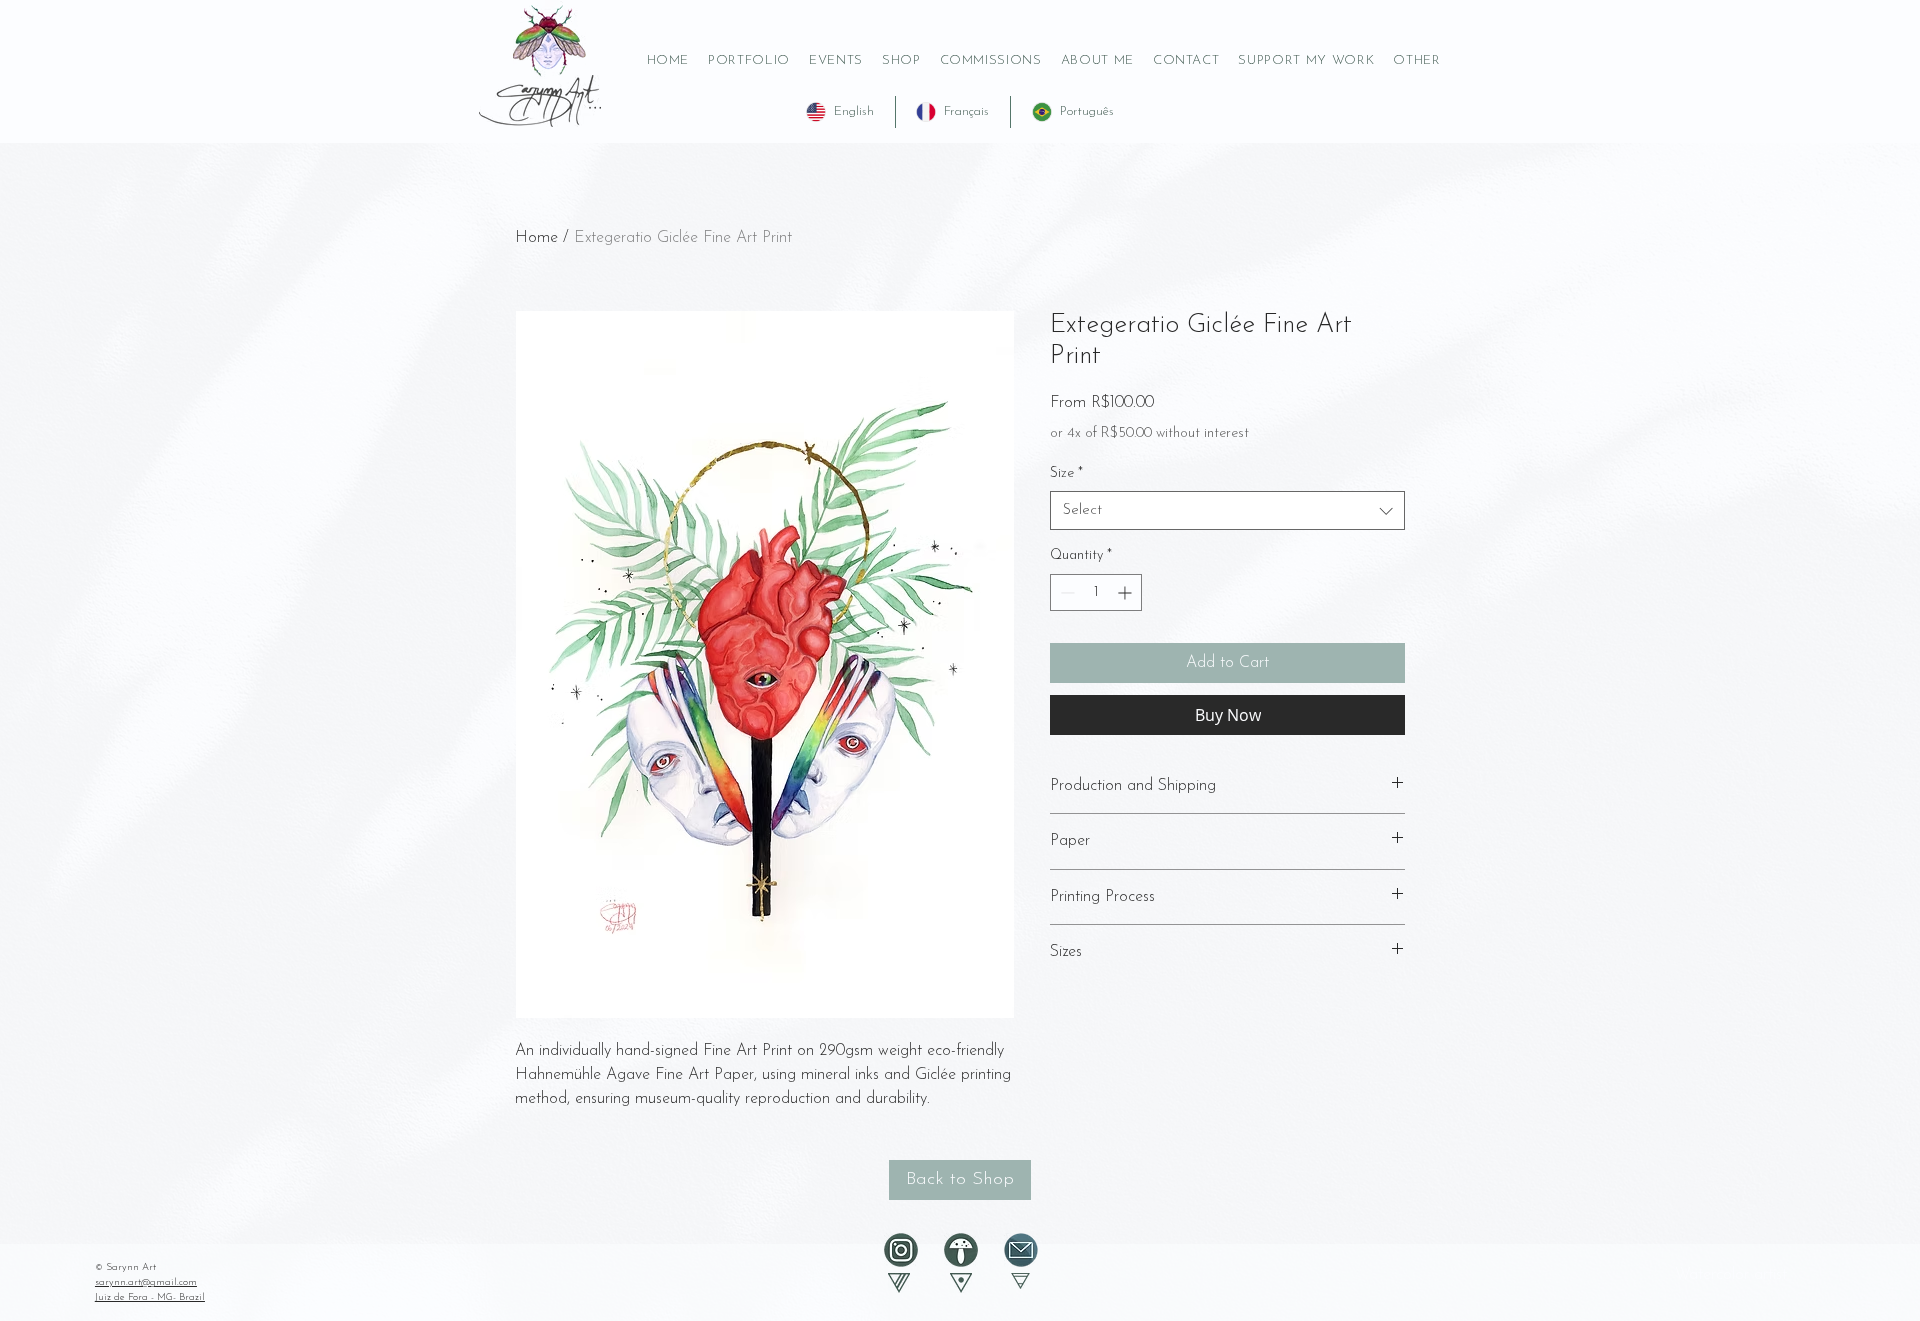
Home (536, 238)
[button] (1306, 60)
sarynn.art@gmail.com (146, 1282)
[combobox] (1227, 510)
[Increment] (1126, 592)
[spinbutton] (1096, 592)
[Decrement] (1065, 592)
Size (1066, 473)
